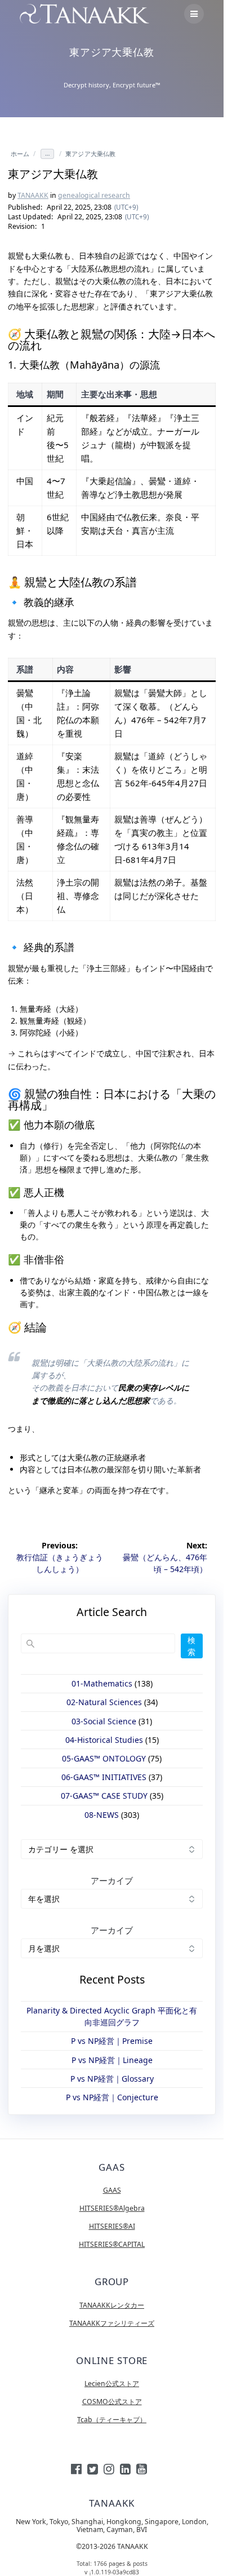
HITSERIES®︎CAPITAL (112, 2244)
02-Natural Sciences (104, 1702)
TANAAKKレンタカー (112, 2305)
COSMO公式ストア (112, 2402)
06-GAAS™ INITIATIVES (104, 1777)
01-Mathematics (102, 1683)
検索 (191, 1646)
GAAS (112, 2190)
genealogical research (94, 195)
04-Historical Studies (104, 1740)
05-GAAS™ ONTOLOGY (104, 1758)
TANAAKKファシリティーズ (112, 2323)
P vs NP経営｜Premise (112, 2041)
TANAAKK (33, 195)
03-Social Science (104, 1721)
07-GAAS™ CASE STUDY (104, 1796)
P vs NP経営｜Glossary (112, 2079)
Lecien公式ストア (112, 2384)
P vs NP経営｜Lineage (112, 2060)
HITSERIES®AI (112, 2226)
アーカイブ (112, 1880)
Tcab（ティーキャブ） (112, 2420)
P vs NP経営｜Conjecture (112, 2097)
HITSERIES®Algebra (112, 2208)
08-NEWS (102, 1815)
